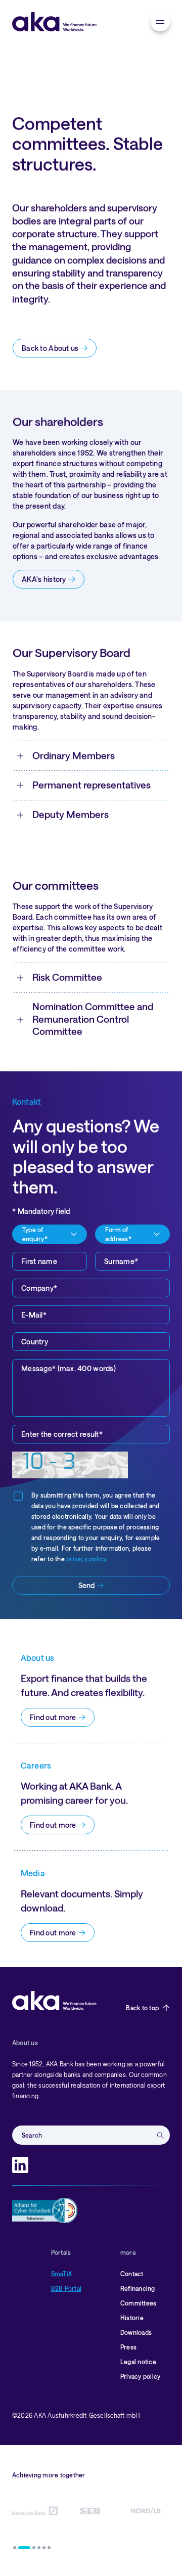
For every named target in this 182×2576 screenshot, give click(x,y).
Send (86, 1585)
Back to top (142, 2008)
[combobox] (50, 1234)
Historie (132, 2318)
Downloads (136, 2332)
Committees (138, 2303)
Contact (132, 2274)
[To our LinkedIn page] (20, 2165)
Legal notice (138, 2362)
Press (128, 2347)
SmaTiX (61, 2274)
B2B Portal (66, 2288)
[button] (15, 2548)
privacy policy (86, 1559)
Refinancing (138, 2288)
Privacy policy (140, 2376)
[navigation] (160, 22)
